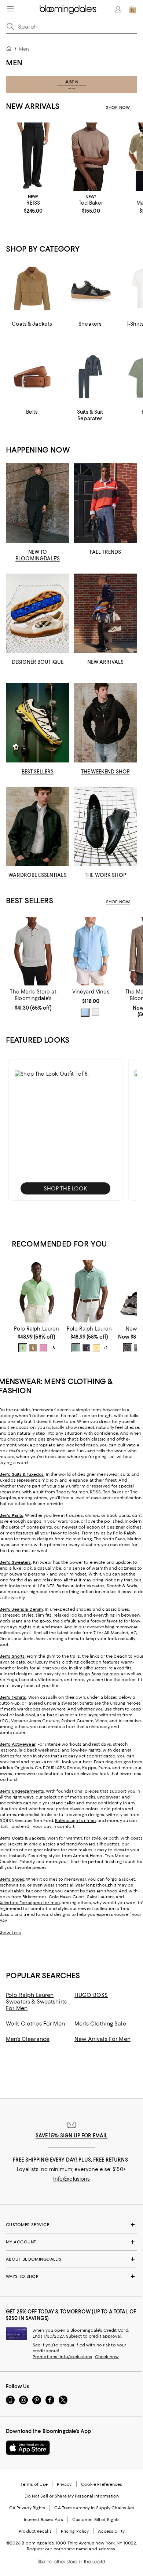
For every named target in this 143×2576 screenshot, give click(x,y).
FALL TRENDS (105, 552)
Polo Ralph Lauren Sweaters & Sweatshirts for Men (36, 2002)
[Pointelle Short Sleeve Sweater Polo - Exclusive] (33, 951)
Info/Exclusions (72, 2179)
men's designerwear (45, 1439)
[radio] (85, 1012)
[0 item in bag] (133, 10)
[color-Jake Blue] (85, 1012)
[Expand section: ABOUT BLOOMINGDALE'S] (71, 2259)
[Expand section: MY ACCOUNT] (71, 2242)
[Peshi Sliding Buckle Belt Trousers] (33, 157)
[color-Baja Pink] (43, 1348)
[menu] (10, 9)
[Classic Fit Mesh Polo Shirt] (37, 1291)
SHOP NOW (118, 107)
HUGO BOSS (91, 1995)
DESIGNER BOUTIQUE (38, 662)
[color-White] (95, 1012)
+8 (52, 1348)
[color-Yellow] (96, 1348)
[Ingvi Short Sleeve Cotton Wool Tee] (91, 157)
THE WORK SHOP (105, 875)
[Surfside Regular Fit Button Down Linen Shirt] (91, 951)
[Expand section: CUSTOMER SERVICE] (71, 2225)
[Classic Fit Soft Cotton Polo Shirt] (89, 1291)
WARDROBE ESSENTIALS (37, 875)
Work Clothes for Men (35, 2024)
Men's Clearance (28, 2039)
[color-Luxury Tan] (33, 1348)
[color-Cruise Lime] (23, 1348)
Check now (107, 2357)
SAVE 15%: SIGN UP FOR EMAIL (72, 2136)
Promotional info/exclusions (62, 2357)
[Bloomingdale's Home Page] (68, 10)
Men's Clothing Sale (100, 2024)
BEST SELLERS (38, 772)
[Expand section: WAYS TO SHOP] (71, 2276)
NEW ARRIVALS (106, 662)
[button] (65, 1130)
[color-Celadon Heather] (76, 1348)
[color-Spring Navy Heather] (86, 1348)
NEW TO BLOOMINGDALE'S (38, 555)
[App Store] (28, 2448)
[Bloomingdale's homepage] (10, 50)
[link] (33, 204)
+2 (105, 1348)
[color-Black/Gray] (128, 1348)
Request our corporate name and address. (71, 2549)
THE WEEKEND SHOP (105, 772)
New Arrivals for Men (102, 2039)
